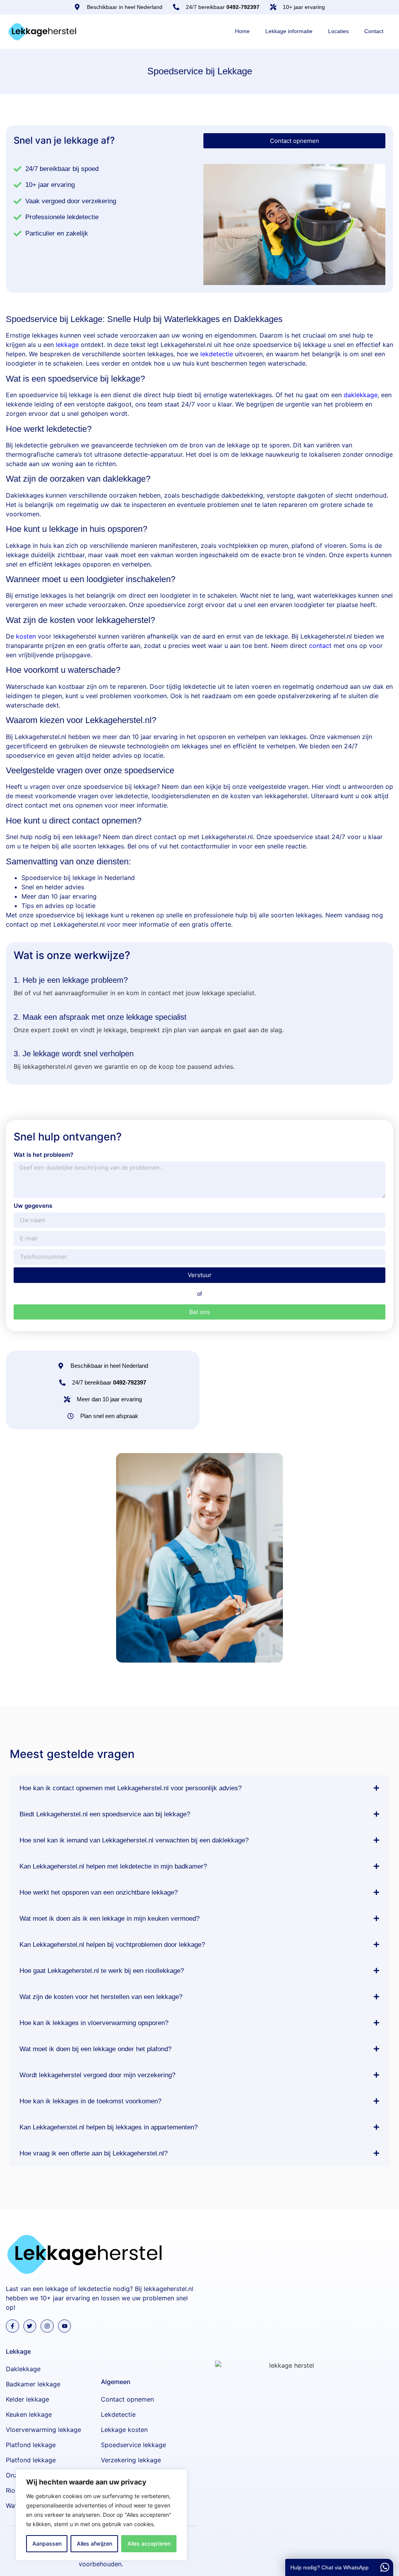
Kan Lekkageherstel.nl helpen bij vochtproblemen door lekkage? (112, 1945)
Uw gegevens (33, 1206)
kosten (26, 636)
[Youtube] (65, 2326)
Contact (374, 31)
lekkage (67, 345)
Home (242, 31)
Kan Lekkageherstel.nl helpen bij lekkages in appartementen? (109, 2127)
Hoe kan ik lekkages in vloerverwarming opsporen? (94, 2023)
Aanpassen (47, 2543)
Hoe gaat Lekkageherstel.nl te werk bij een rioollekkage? (102, 1971)
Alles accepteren (149, 2543)
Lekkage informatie (289, 31)
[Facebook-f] (12, 2326)
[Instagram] (47, 2326)
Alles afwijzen (94, 2543)
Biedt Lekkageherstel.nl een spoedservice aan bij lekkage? (105, 1814)
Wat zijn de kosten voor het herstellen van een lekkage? (101, 1997)
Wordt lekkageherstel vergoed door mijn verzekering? (97, 2075)
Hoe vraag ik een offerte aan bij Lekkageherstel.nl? (94, 2153)
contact (320, 646)
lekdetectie (217, 354)
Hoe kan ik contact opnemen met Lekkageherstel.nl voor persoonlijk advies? (131, 1788)
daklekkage (361, 395)
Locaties (338, 31)
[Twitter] (30, 2326)
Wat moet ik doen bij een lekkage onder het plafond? (95, 2049)
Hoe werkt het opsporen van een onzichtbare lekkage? (99, 1892)
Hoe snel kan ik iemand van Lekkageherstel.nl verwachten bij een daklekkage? (134, 1840)
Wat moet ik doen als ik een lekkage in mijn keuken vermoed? (109, 1919)
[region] (101, 2515)
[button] (199, 1788)
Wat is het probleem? (43, 1155)
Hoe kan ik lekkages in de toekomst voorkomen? (90, 2101)
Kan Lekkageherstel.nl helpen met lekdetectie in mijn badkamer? (113, 1866)
